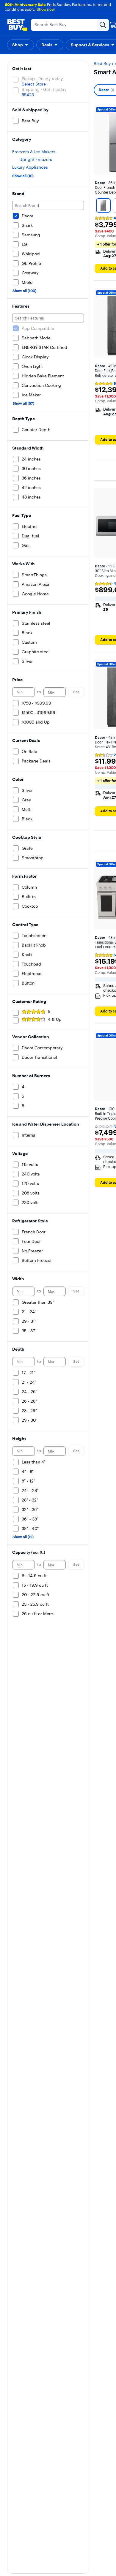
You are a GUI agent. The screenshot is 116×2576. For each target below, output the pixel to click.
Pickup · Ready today (42, 79)
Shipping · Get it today (44, 89)
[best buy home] (17, 25)
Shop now (46, 9)
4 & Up (55, 1019)
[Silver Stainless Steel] (103, 205)
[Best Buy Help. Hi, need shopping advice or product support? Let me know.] (99, 2553)
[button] (21, 45)
